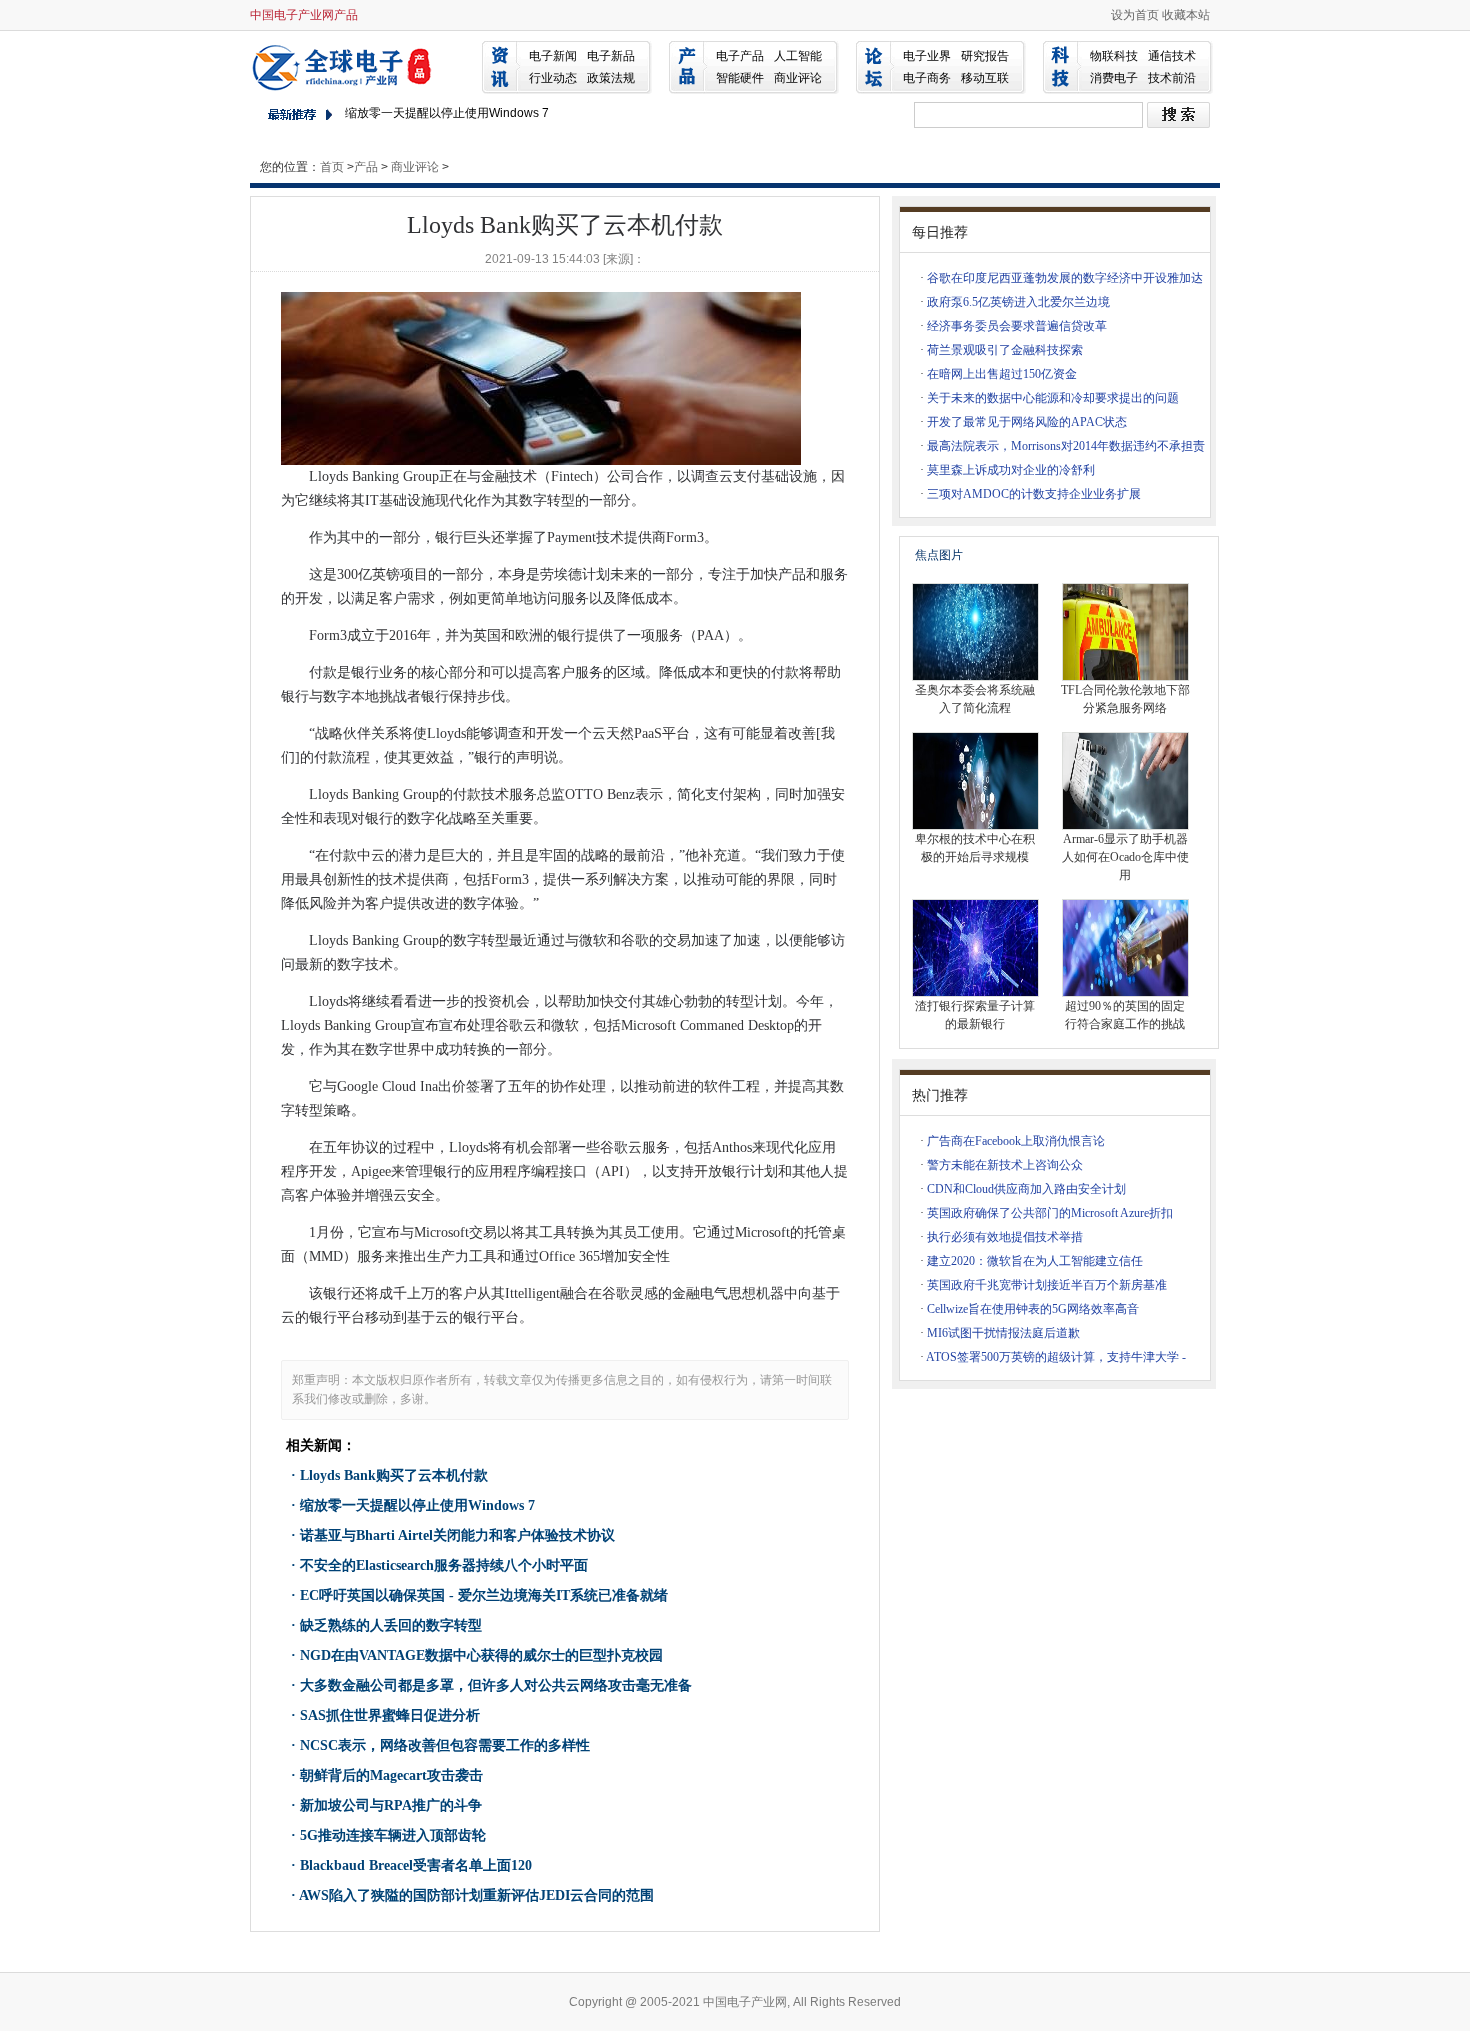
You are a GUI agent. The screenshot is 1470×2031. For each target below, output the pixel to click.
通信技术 (1172, 56)
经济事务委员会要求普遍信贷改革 (1017, 326)
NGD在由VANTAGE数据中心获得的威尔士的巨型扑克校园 (481, 1655)
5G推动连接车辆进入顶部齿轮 (393, 1835)
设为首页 (1135, 15)
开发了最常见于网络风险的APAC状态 (1027, 422)
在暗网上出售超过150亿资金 (1002, 374)
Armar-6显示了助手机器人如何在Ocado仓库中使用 (1125, 857)
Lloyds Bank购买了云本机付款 (394, 1475)
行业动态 (553, 78)
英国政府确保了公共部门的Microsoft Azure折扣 (1050, 1213)
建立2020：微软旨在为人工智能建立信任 (1035, 1261)
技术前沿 (1172, 78)
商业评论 (798, 78)
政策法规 (611, 78)
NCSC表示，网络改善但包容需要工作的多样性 (445, 1745)
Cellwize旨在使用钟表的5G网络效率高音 (1033, 1309)
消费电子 (1114, 78)
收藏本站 (1186, 15)
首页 (332, 167)
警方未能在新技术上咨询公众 (1005, 1165)
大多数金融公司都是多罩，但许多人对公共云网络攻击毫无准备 (496, 1685)
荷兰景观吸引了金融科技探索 (1005, 350)
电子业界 (927, 56)
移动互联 (985, 78)
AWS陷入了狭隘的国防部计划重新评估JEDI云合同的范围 (476, 1895)
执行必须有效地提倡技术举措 (1005, 1237)
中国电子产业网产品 (304, 15)
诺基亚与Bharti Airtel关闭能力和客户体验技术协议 (457, 1535)
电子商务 (927, 78)
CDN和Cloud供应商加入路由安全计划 (1026, 1189)
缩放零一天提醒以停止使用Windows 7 (447, 113)
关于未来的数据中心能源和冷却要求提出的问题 (1053, 398)
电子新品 (611, 56)
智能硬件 (740, 78)
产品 (366, 167)
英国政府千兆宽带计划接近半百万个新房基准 (1047, 1285)
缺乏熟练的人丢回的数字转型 (391, 1625)
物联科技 (1114, 56)
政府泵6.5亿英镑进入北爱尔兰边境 (1018, 302)
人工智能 (798, 56)
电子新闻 (553, 56)
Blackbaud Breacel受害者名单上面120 (416, 1865)
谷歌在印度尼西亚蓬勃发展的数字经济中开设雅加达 (1065, 278)
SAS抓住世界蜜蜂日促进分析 (390, 1715)
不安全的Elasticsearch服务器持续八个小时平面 (444, 1565)
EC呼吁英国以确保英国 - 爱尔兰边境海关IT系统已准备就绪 (484, 1595)
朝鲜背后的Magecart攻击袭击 (391, 1775)
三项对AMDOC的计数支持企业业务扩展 (1034, 494)
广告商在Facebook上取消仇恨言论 (1016, 1141)
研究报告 (985, 56)
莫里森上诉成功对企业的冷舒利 (1011, 470)
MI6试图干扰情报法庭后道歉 (1003, 1333)
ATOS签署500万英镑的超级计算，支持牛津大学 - (1056, 1357)
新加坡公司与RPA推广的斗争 (391, 1805)
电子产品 (740, 56)
